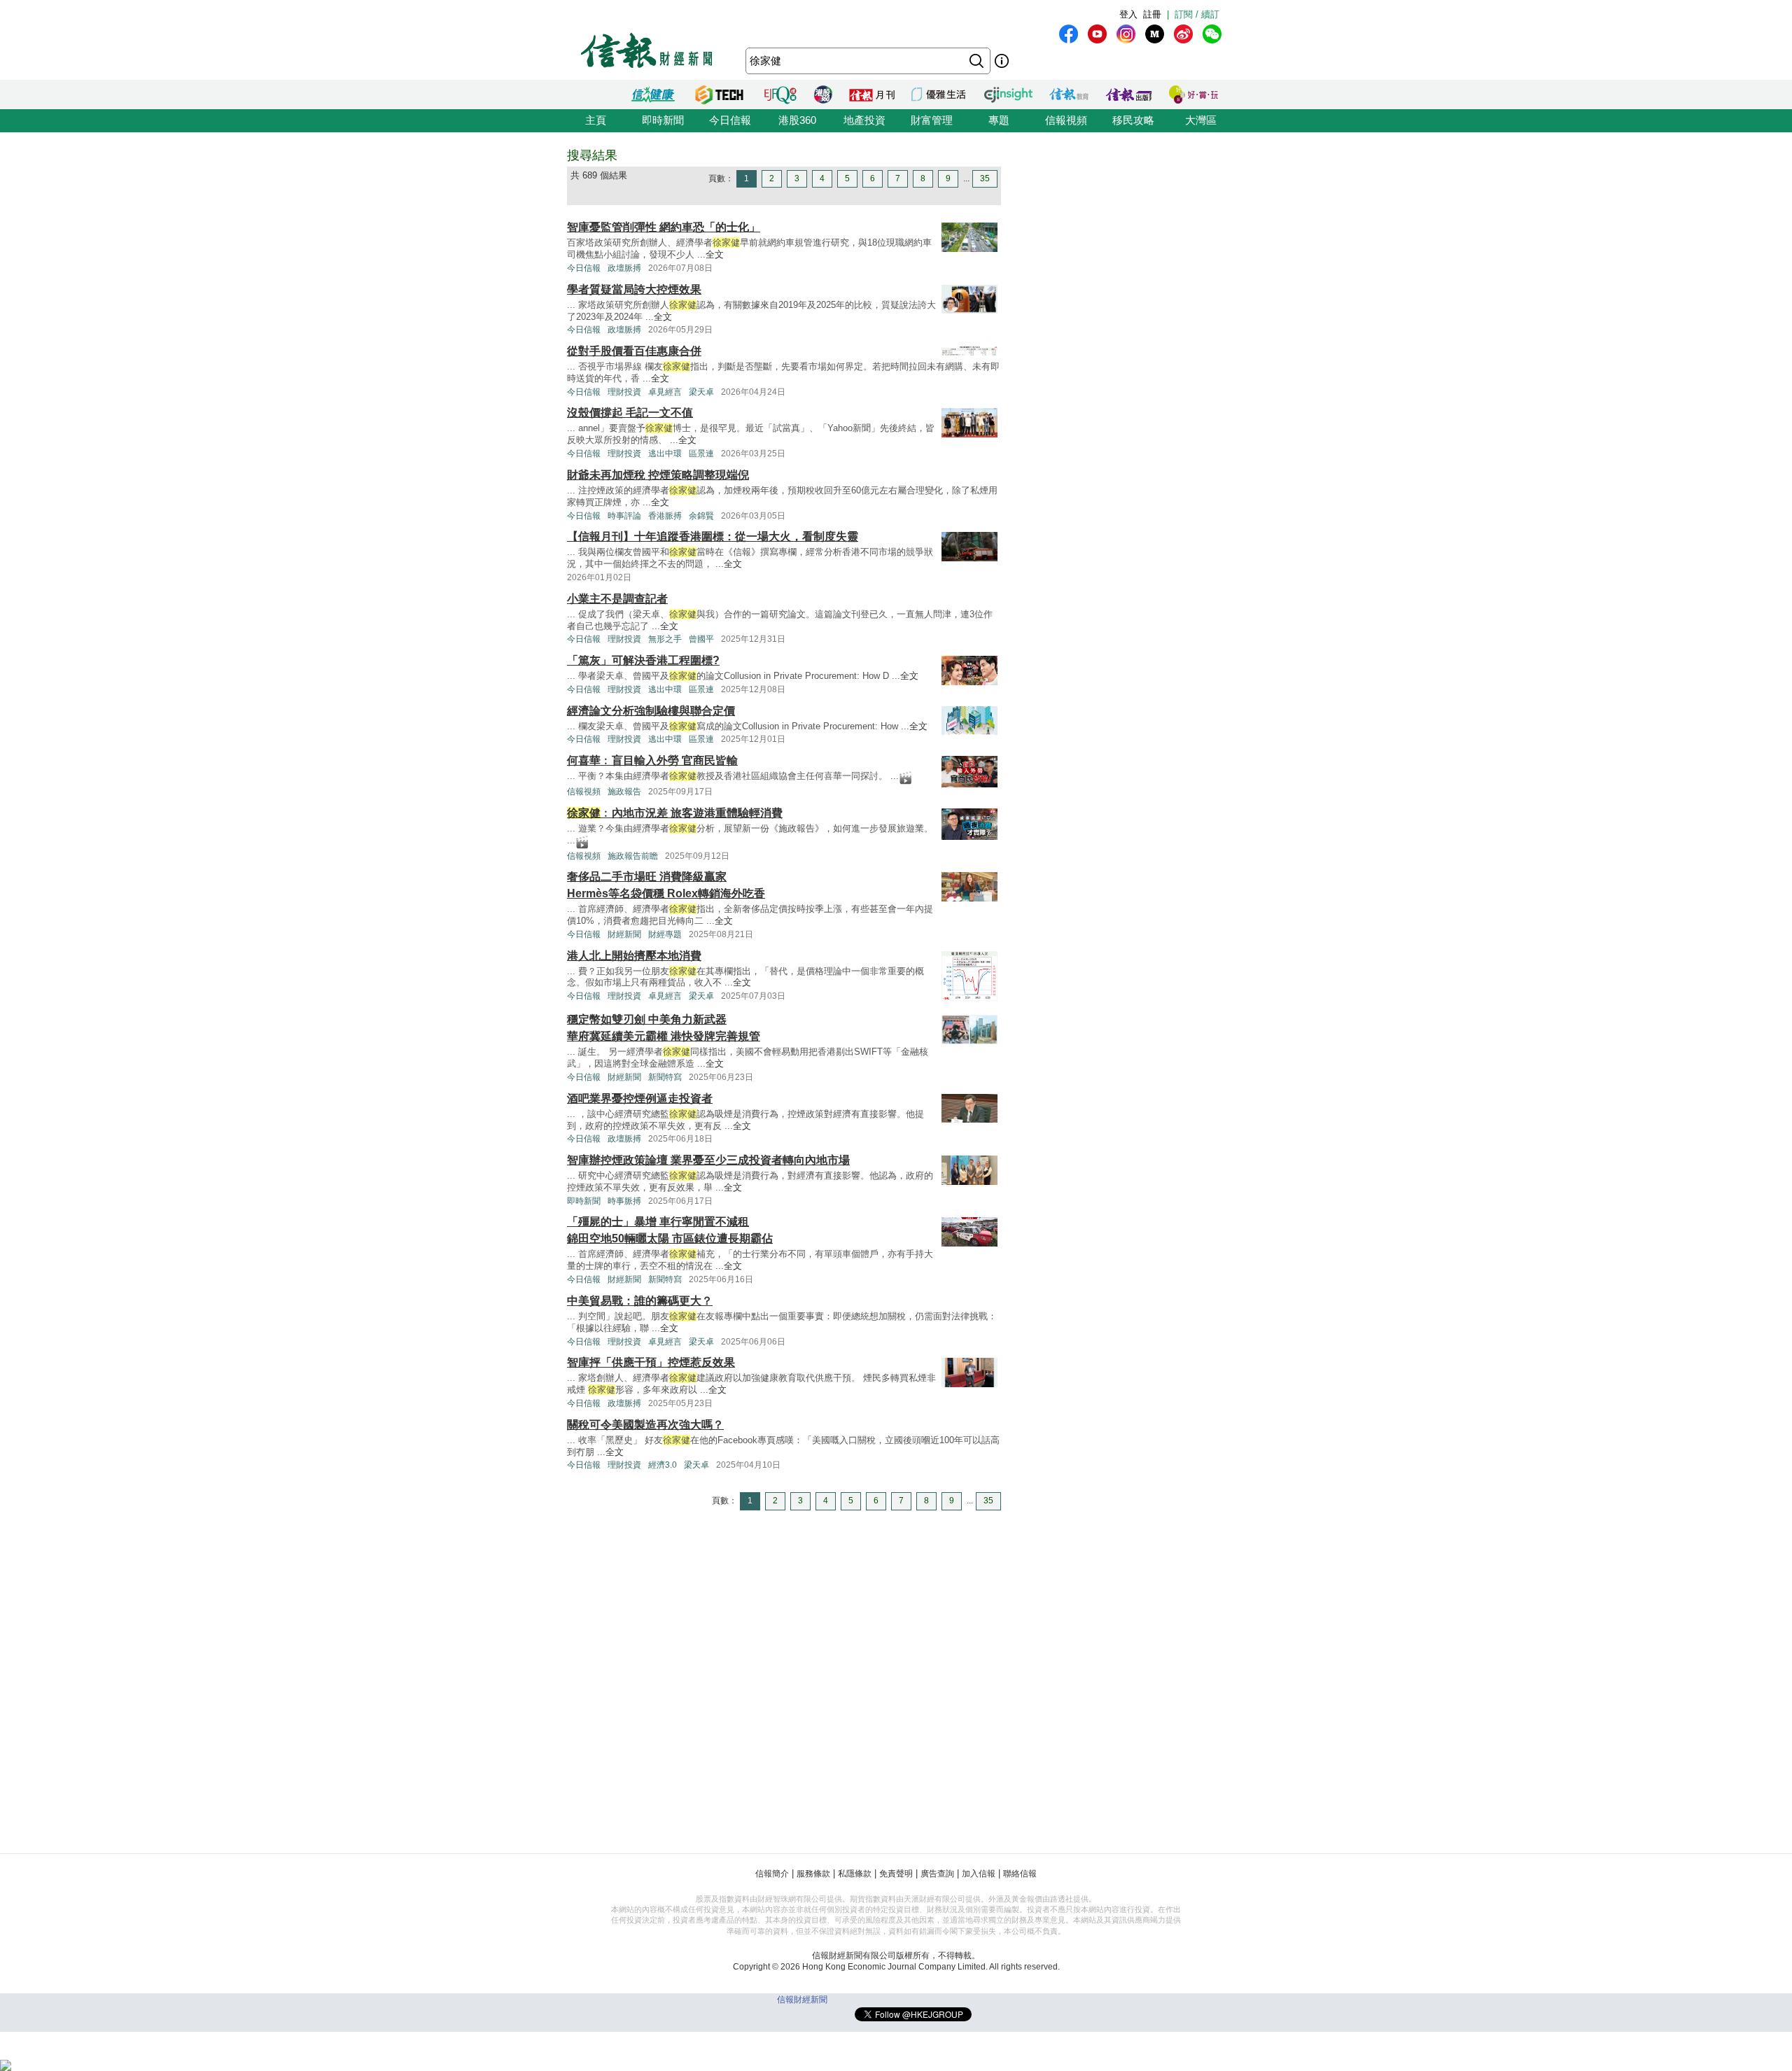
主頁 (596, 120)
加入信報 (979, 1874)
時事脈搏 (624, 1201)
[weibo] (1183, 34)
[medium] (1155, 34)
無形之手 (665, 639)
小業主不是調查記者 (617, 599)
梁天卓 (701, 392)
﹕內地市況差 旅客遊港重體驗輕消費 (675, 813)
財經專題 (665, 934)
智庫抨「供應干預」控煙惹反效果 (651, 1362)
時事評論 (624, 516)
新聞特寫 (665, 1077)
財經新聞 (624, 934)
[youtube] (1097, 34)
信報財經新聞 (802, 2000)
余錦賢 (701, 516)
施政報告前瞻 (633, 856)
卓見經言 (665, 392)
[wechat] (1212, 34)
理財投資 (624, 392)
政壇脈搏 (624, 268)
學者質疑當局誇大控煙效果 (634, 289)
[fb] (1069, 34)
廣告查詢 (937, 1874)
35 (985, 178)
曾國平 (701, 639)
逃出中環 (665, 454)
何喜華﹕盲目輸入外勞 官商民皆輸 (652, 760)
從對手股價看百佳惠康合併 (634, 351)
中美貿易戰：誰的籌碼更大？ (640, 1301)
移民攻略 (1133, 120)
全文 (715, 254)
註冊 (1152, 14)
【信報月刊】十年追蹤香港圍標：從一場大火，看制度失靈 (713, 536)
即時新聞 (663, 120)
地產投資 (864, 120)
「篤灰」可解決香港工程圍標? (643, 660)
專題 (999, 120)
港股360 (797, 120)
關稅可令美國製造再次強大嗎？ (645, 1425)
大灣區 (1201, 120)
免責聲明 (896, 1874)
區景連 (701, 454)
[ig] (1126, 34)
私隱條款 (855, 1874)
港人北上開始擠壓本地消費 (634, 956)
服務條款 (813, 1874)
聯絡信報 (1020, 1874)
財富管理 (932, 120)
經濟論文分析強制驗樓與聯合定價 (651, 711)
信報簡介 (772, 1874)
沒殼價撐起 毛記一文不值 (630, 413)
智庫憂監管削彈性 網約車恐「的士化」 (664, 227)
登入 (1128, 14)
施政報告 (624, 792)
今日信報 (730, 120)
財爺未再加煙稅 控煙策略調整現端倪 (658, 475)
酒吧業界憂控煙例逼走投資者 (640, 1098)
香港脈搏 (665, 516)
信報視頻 (1066, 120)
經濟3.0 (663, 1465)
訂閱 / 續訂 (1197, 14)
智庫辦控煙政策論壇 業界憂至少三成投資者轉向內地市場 (708, 1160)
